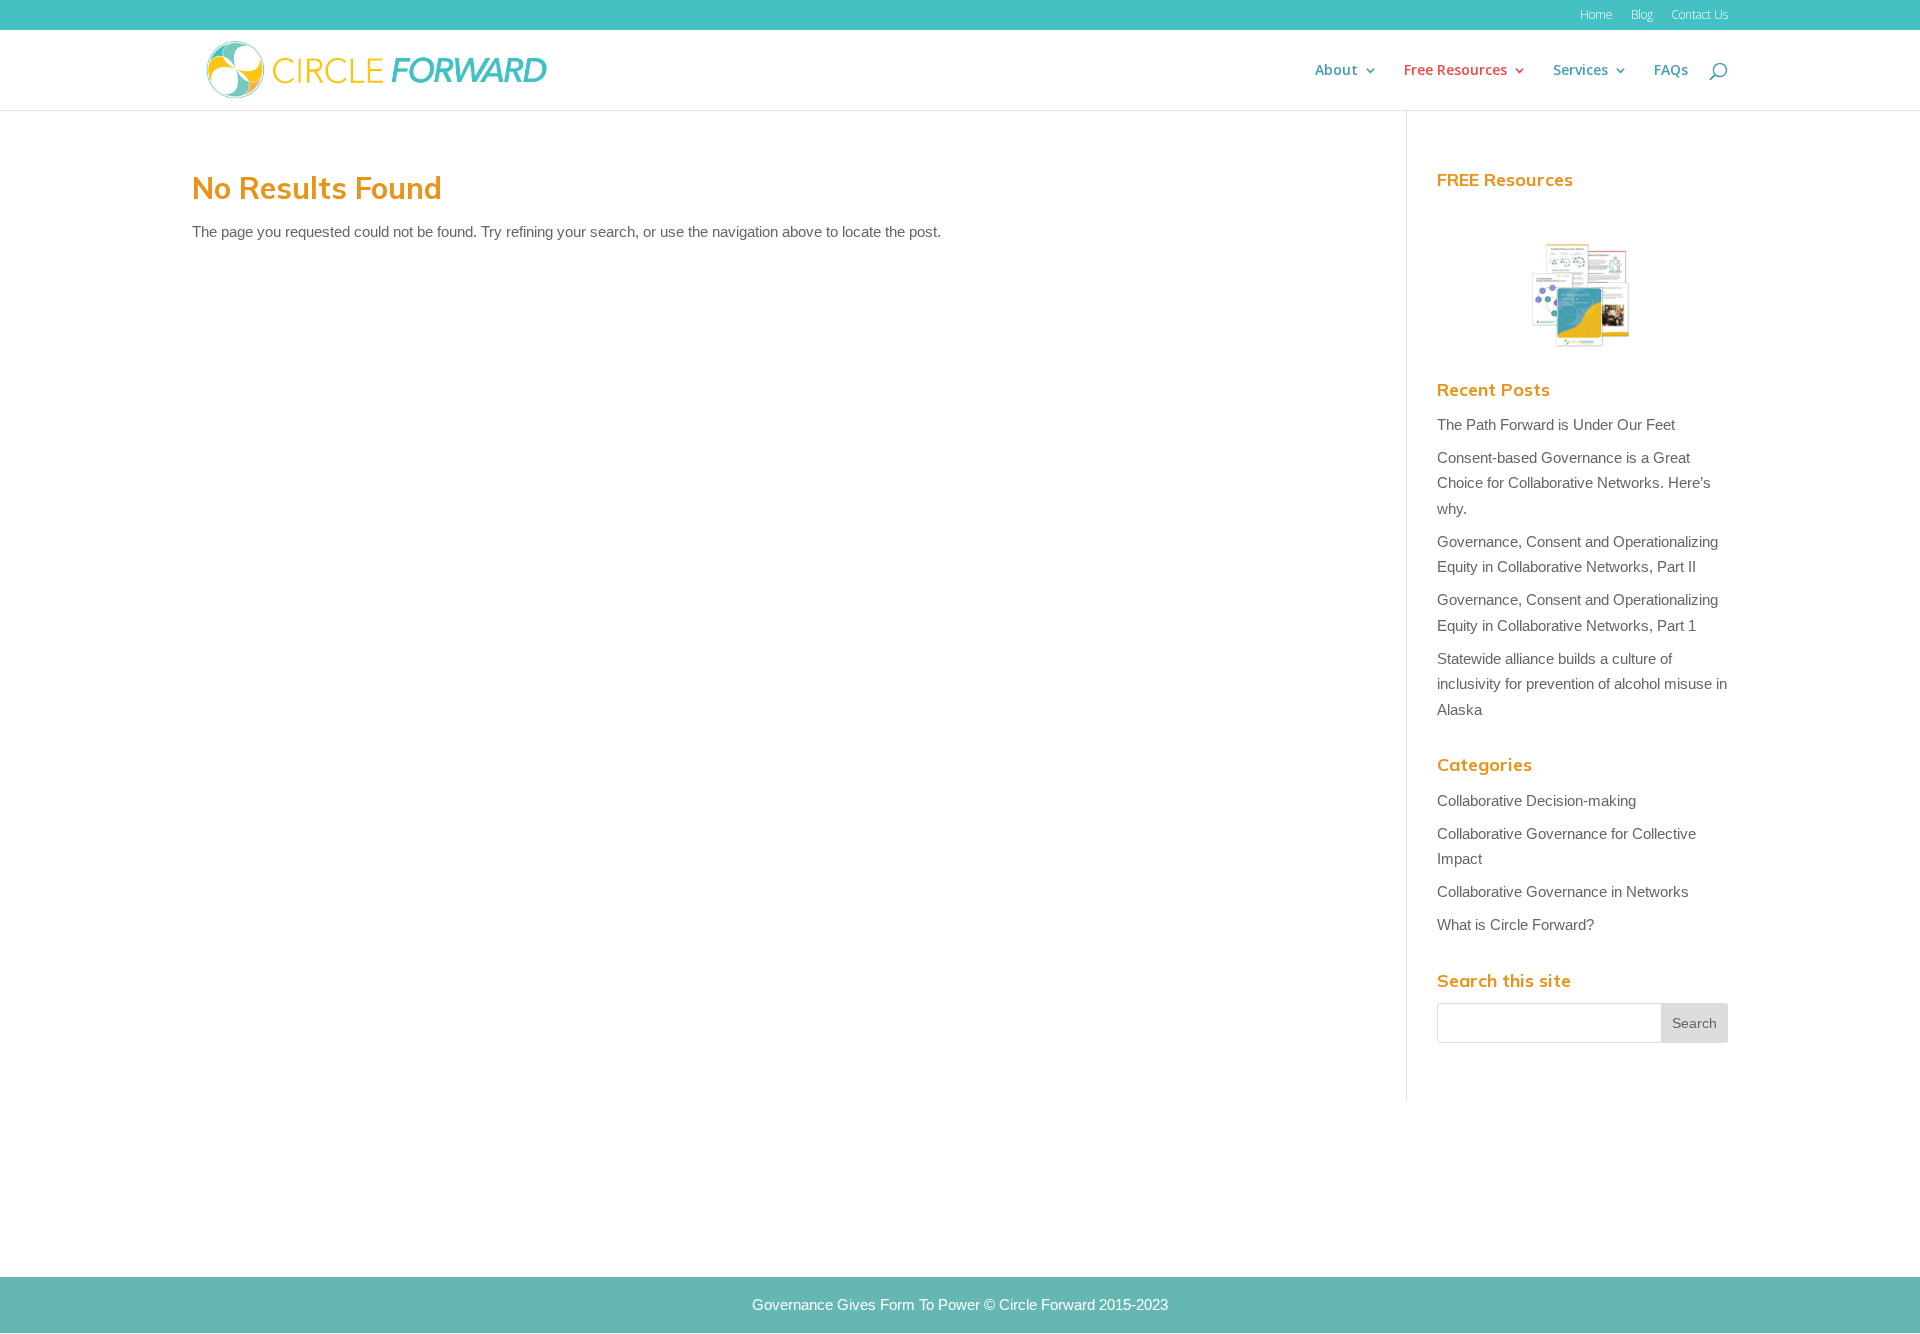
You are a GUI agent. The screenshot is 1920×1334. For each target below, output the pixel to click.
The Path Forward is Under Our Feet (1556, 424)
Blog (1642, 16)
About (1336, 71)
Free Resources (1455, 71)
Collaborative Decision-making (1536, 800)
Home (1596, 16)
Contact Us (1699, 16)
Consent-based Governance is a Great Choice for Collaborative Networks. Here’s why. (1574, 483)
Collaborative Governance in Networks (1563, 891)
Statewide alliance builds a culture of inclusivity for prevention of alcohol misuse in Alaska (1582, 684)
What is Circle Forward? (1515, 924)
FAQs (1671, 71)
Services (1580, 71)
